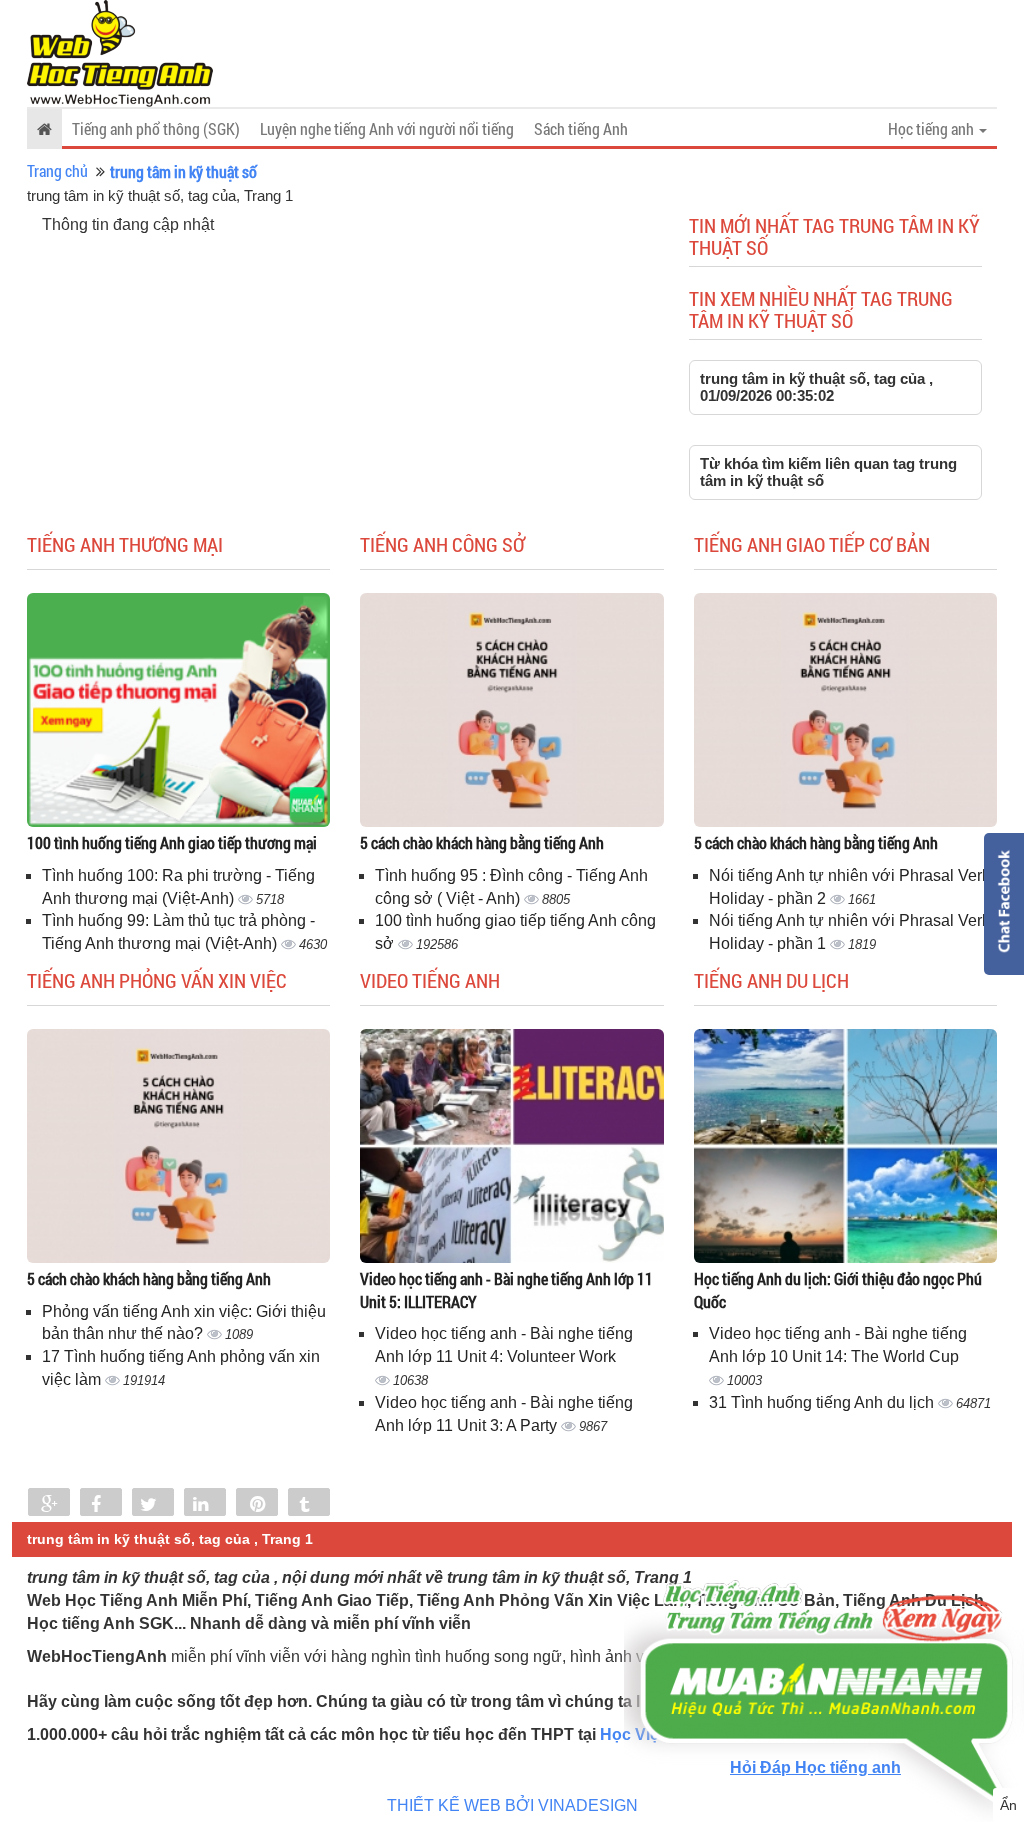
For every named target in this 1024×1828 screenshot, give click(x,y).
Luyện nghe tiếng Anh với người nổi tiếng (387, 128)
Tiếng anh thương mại (125, 544)
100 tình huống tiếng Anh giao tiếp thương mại (172, 842)
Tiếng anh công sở (442, 544)
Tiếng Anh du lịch (771, 980)
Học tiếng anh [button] (932, 128)
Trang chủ (57, 170)
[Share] (49, 1504)
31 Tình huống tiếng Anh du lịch (823, 1402)
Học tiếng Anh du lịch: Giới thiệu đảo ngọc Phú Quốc (838, 1290)
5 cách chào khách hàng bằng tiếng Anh (482, 842)
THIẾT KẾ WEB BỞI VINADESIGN (512, 1805)
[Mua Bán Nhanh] (824, 1634)
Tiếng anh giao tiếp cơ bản (812, 544)
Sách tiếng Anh (581, 128)
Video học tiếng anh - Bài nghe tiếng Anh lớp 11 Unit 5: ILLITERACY (506, 1290)
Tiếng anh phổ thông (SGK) (156, 128)
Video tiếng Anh (430, 980)
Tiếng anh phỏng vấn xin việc (157, 980)
